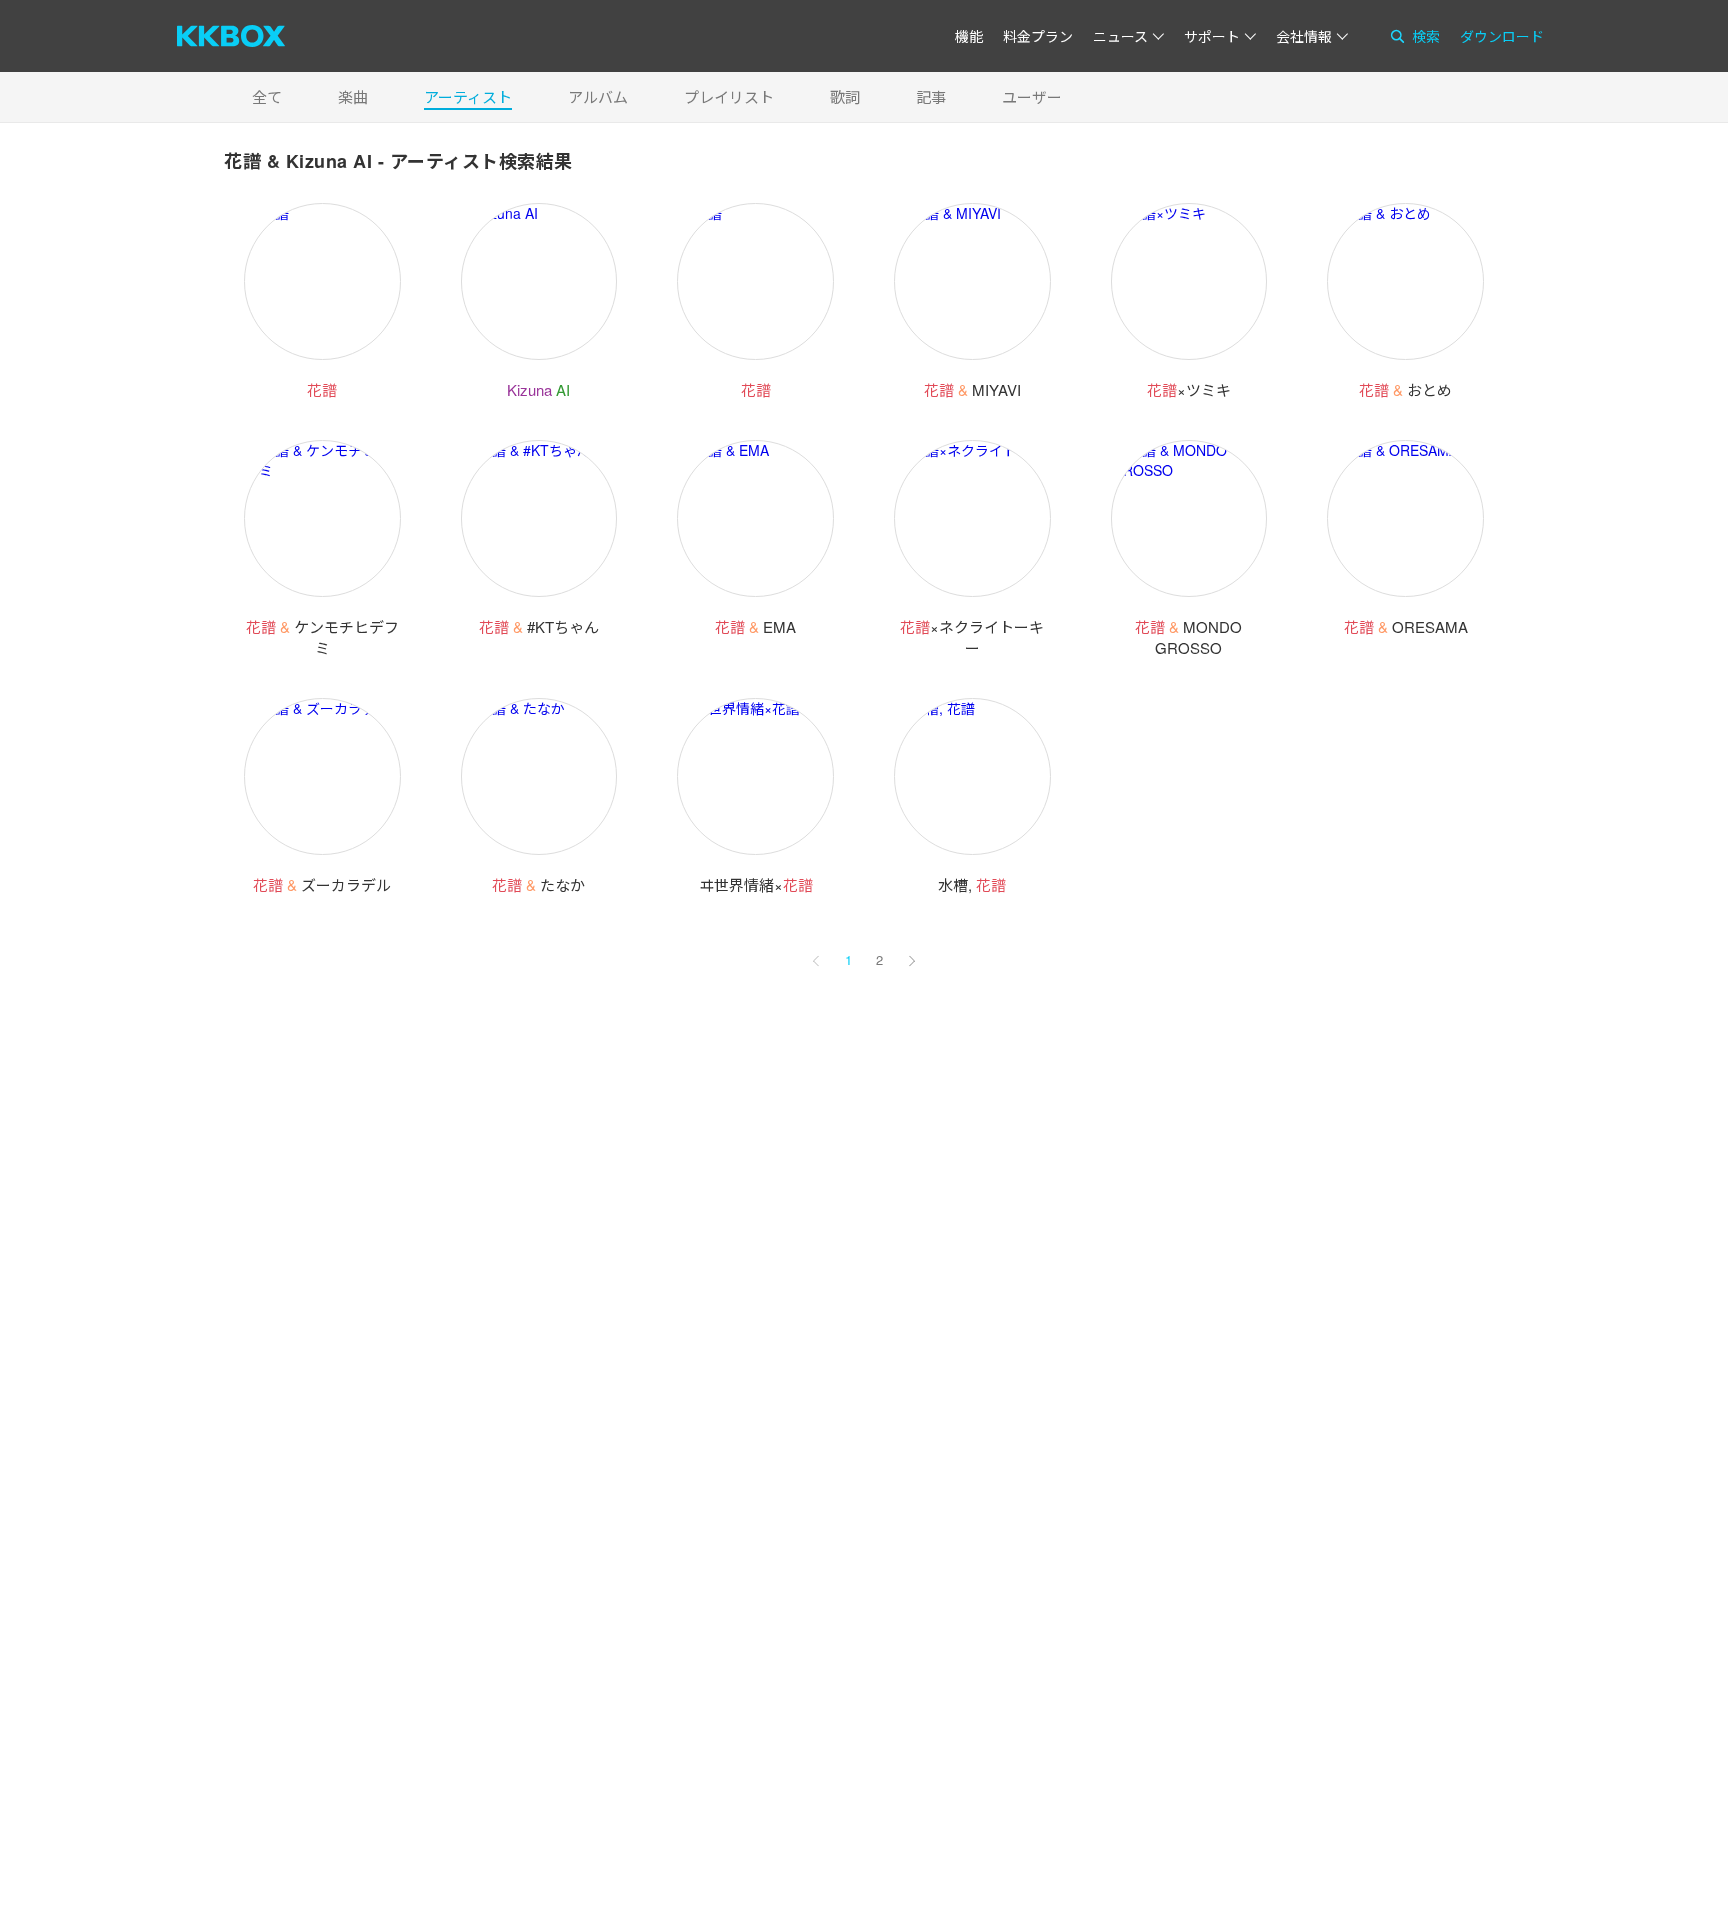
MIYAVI (972, 389)
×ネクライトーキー (972, 637)
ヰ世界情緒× (756, 884)
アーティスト (468, 96)
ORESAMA (1406, 626)
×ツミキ (1189, 389)
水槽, (972, 884)
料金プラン (1038, 36)
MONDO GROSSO (1188, 637)
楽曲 (353, 96)
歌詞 (845, 96)
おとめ (1405, 389)
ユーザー (1032, 96)
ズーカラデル (322, 884)
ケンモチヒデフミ (322, 637)
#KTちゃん (539, 626)
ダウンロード (1502, 36)
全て (267, 96)
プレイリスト (729, 96)
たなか (538, 884)
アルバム (598, 96)
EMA (755, 626)
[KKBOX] (231, 36)
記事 (931, 96)
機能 (969, 36)
